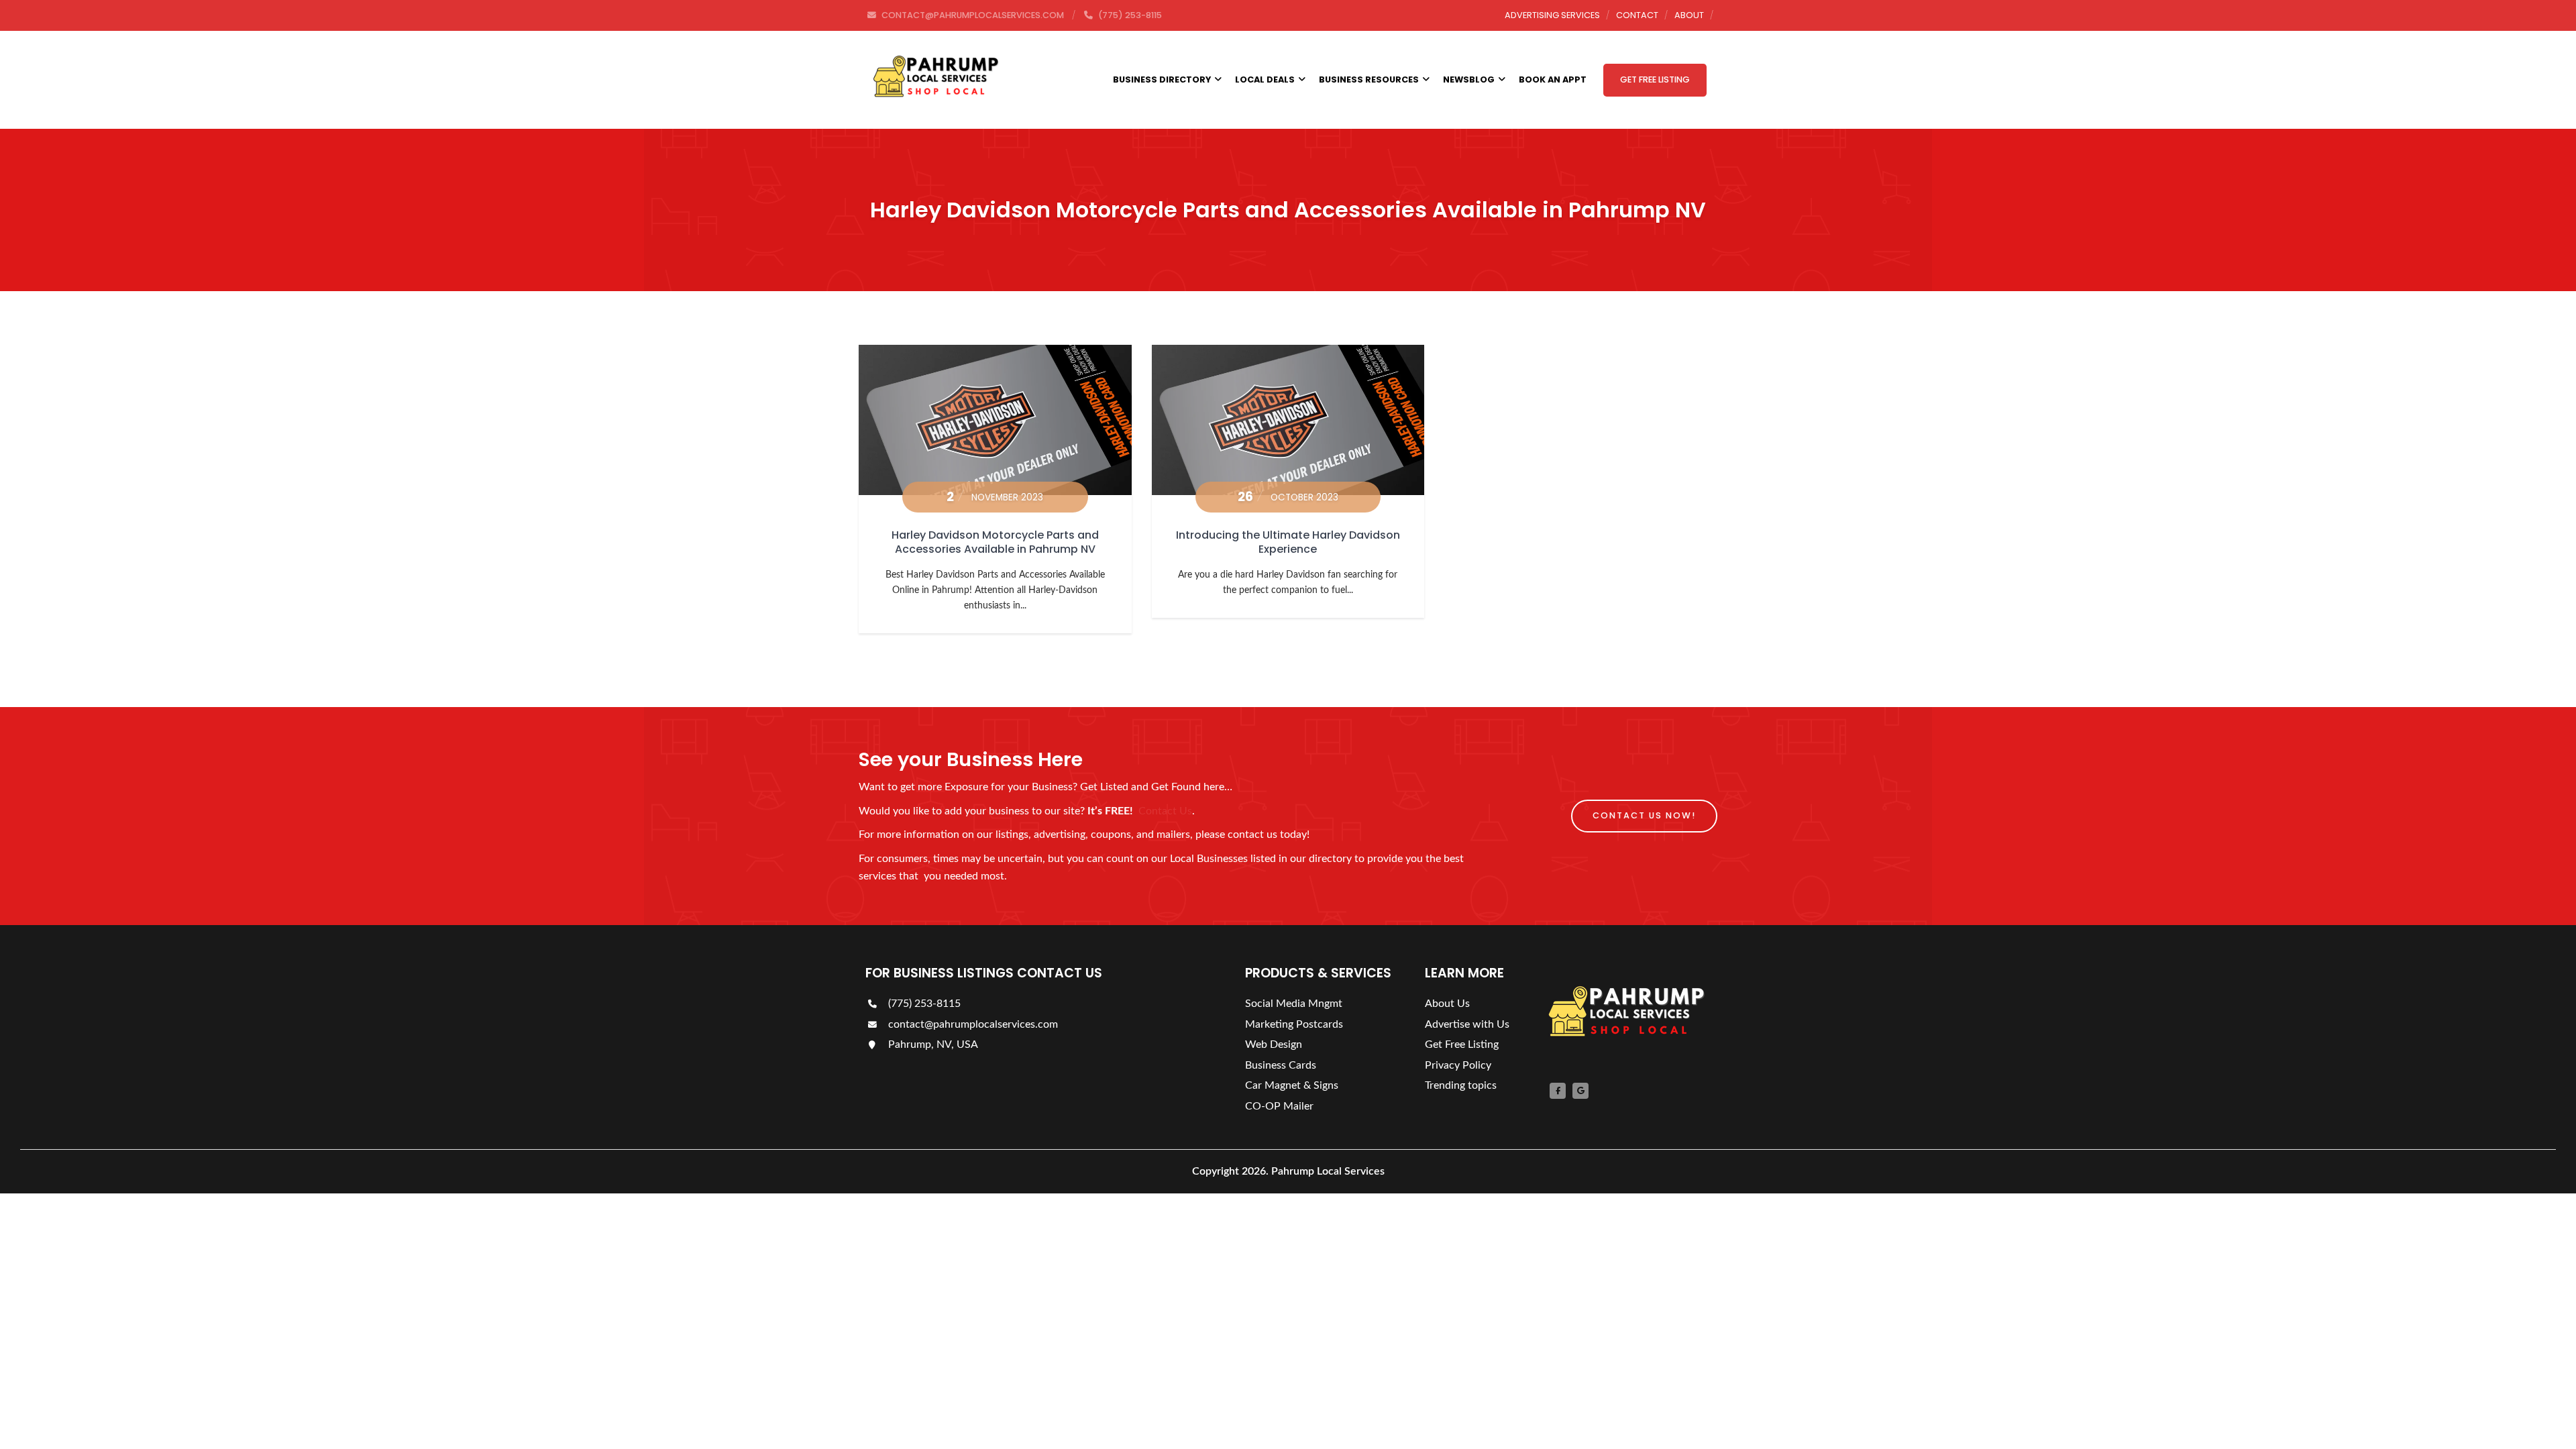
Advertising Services (1552, 15)
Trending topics (1461, 1085)
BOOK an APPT (1553, 79)
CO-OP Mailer (1279, 1106)
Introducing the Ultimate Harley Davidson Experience (1288, 542)
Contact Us (1165, 811)
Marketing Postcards (1294, 1024)
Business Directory (1162, 79)
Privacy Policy (1458, 1065)
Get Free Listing (1655, 79)
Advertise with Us (1467, 1024)
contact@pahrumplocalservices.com (972, 1024)
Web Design (1274, 1044)
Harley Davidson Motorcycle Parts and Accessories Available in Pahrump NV (995, 542)
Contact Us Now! (1644, 815)
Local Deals (1265, 79)
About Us (1447, 1004)
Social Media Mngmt (1294, 1004)
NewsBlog (1469, 79)
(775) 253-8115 (923, 1004)
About (1689, 15)
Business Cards (1281, 1065)
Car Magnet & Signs (1292, 1085)
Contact (1637, 15)
